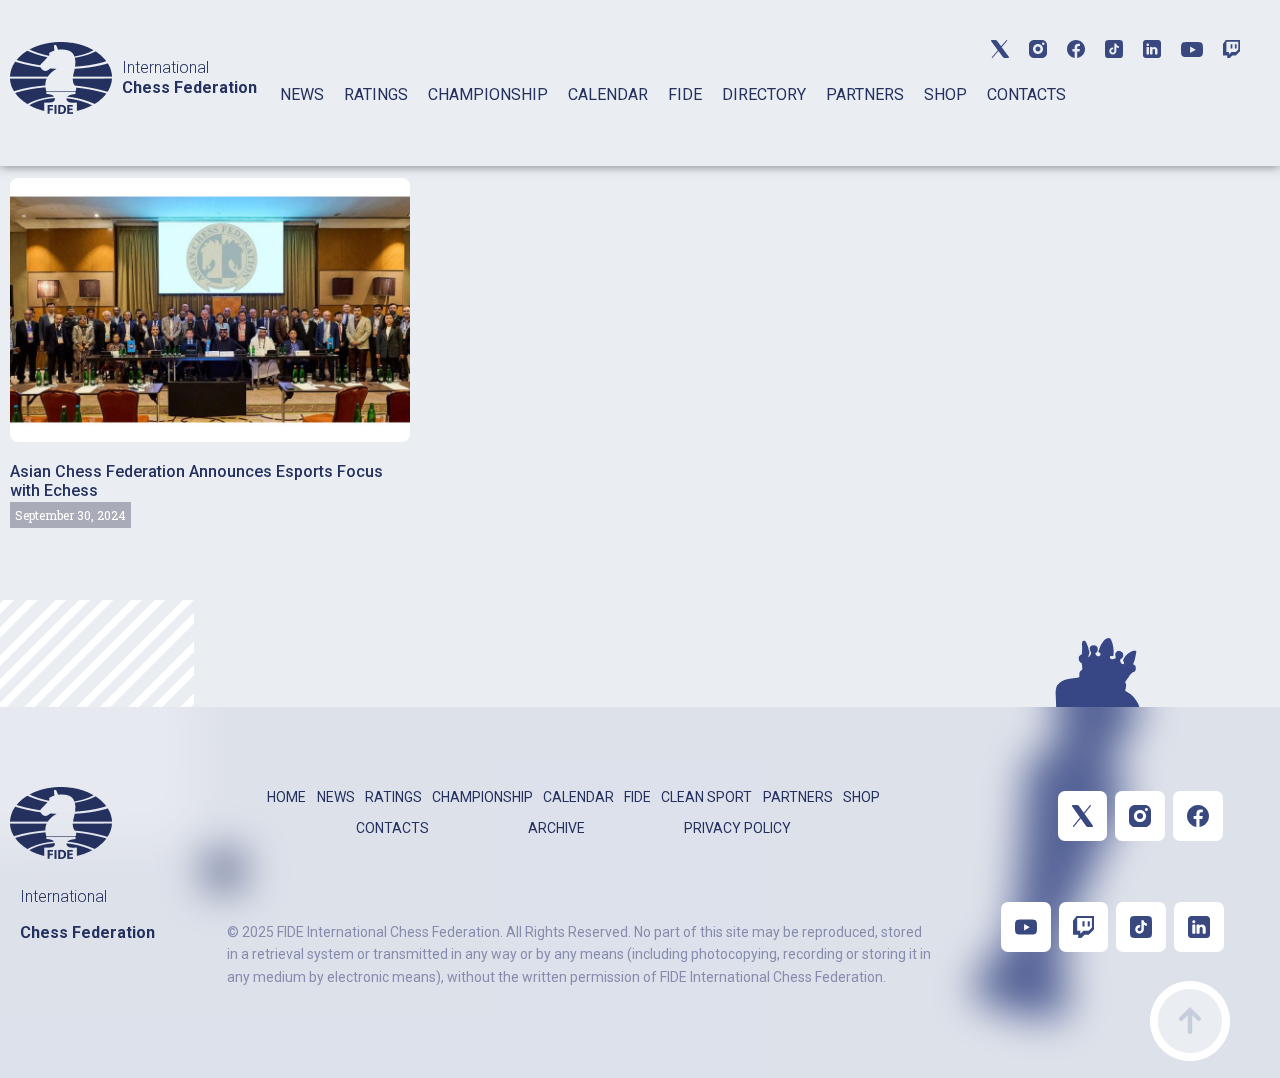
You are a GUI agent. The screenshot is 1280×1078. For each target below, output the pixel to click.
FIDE (685, 94)
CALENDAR (608, 94)
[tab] (302, 120)
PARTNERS (865, 94)
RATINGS (376, 94)
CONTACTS (1026, 94)
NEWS (302, 94)
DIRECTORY (764, 94)
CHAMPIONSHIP (488, 94)
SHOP (945, 94)
